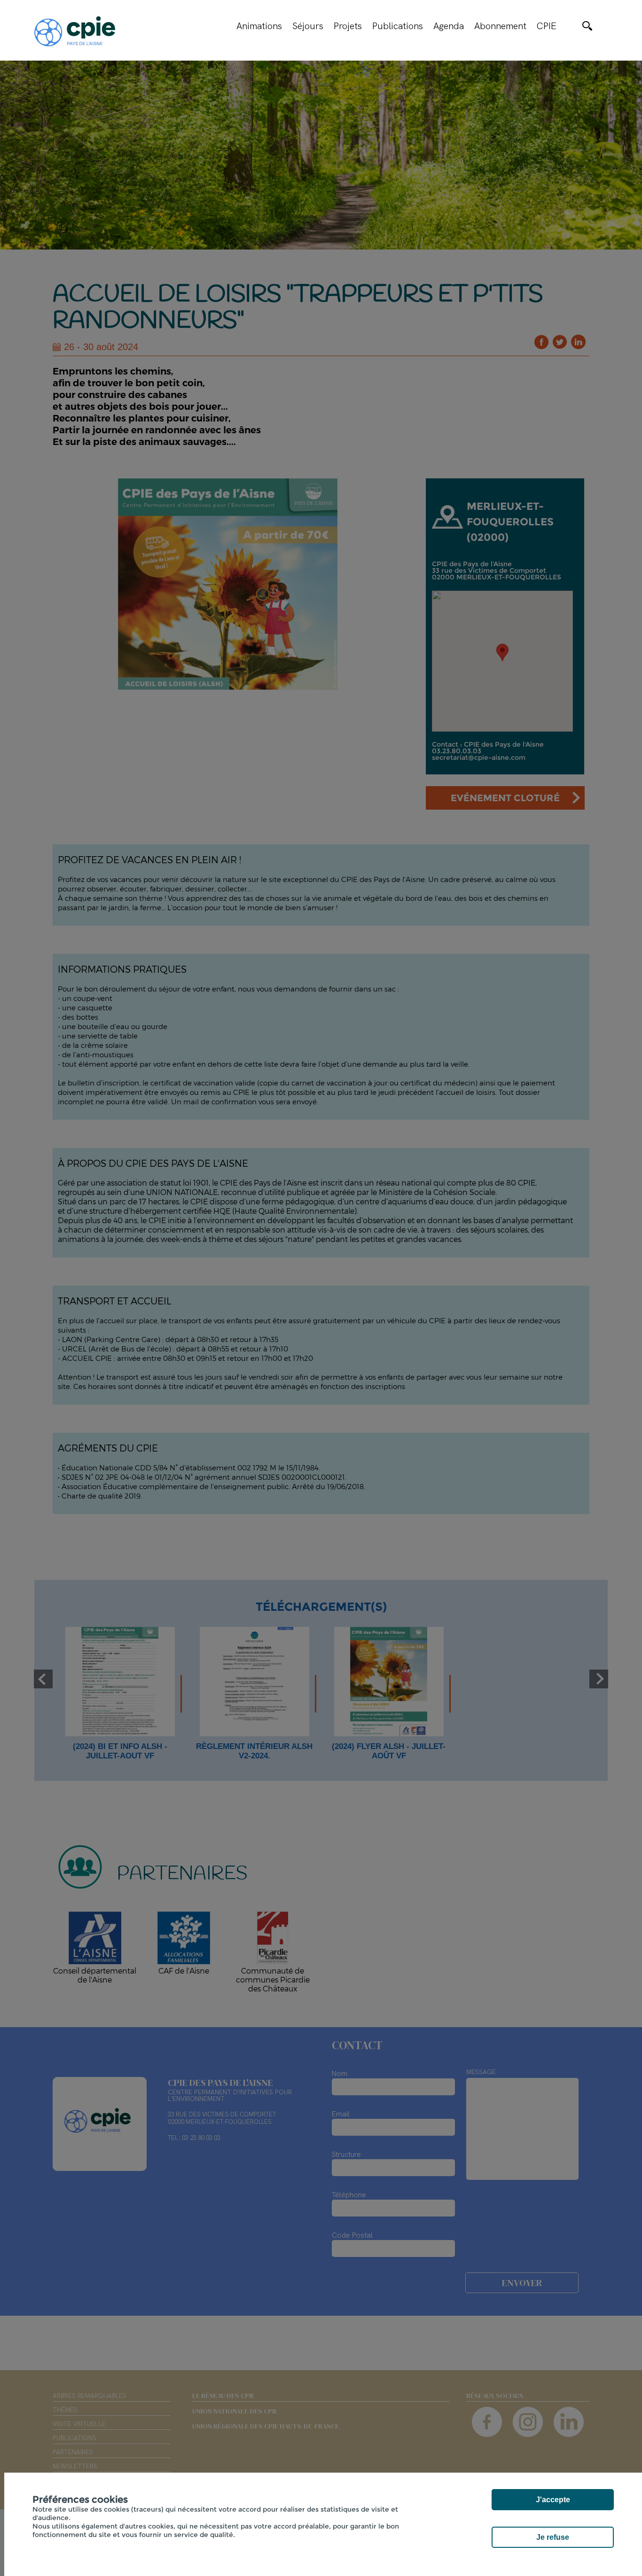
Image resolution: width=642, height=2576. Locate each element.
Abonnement (500, 26)
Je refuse (553, 2537)
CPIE (547, 26)
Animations (259, 26)
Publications (398, 26)
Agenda (449, 26)
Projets (348, 26)
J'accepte (553, 2500)
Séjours (308, 26)
